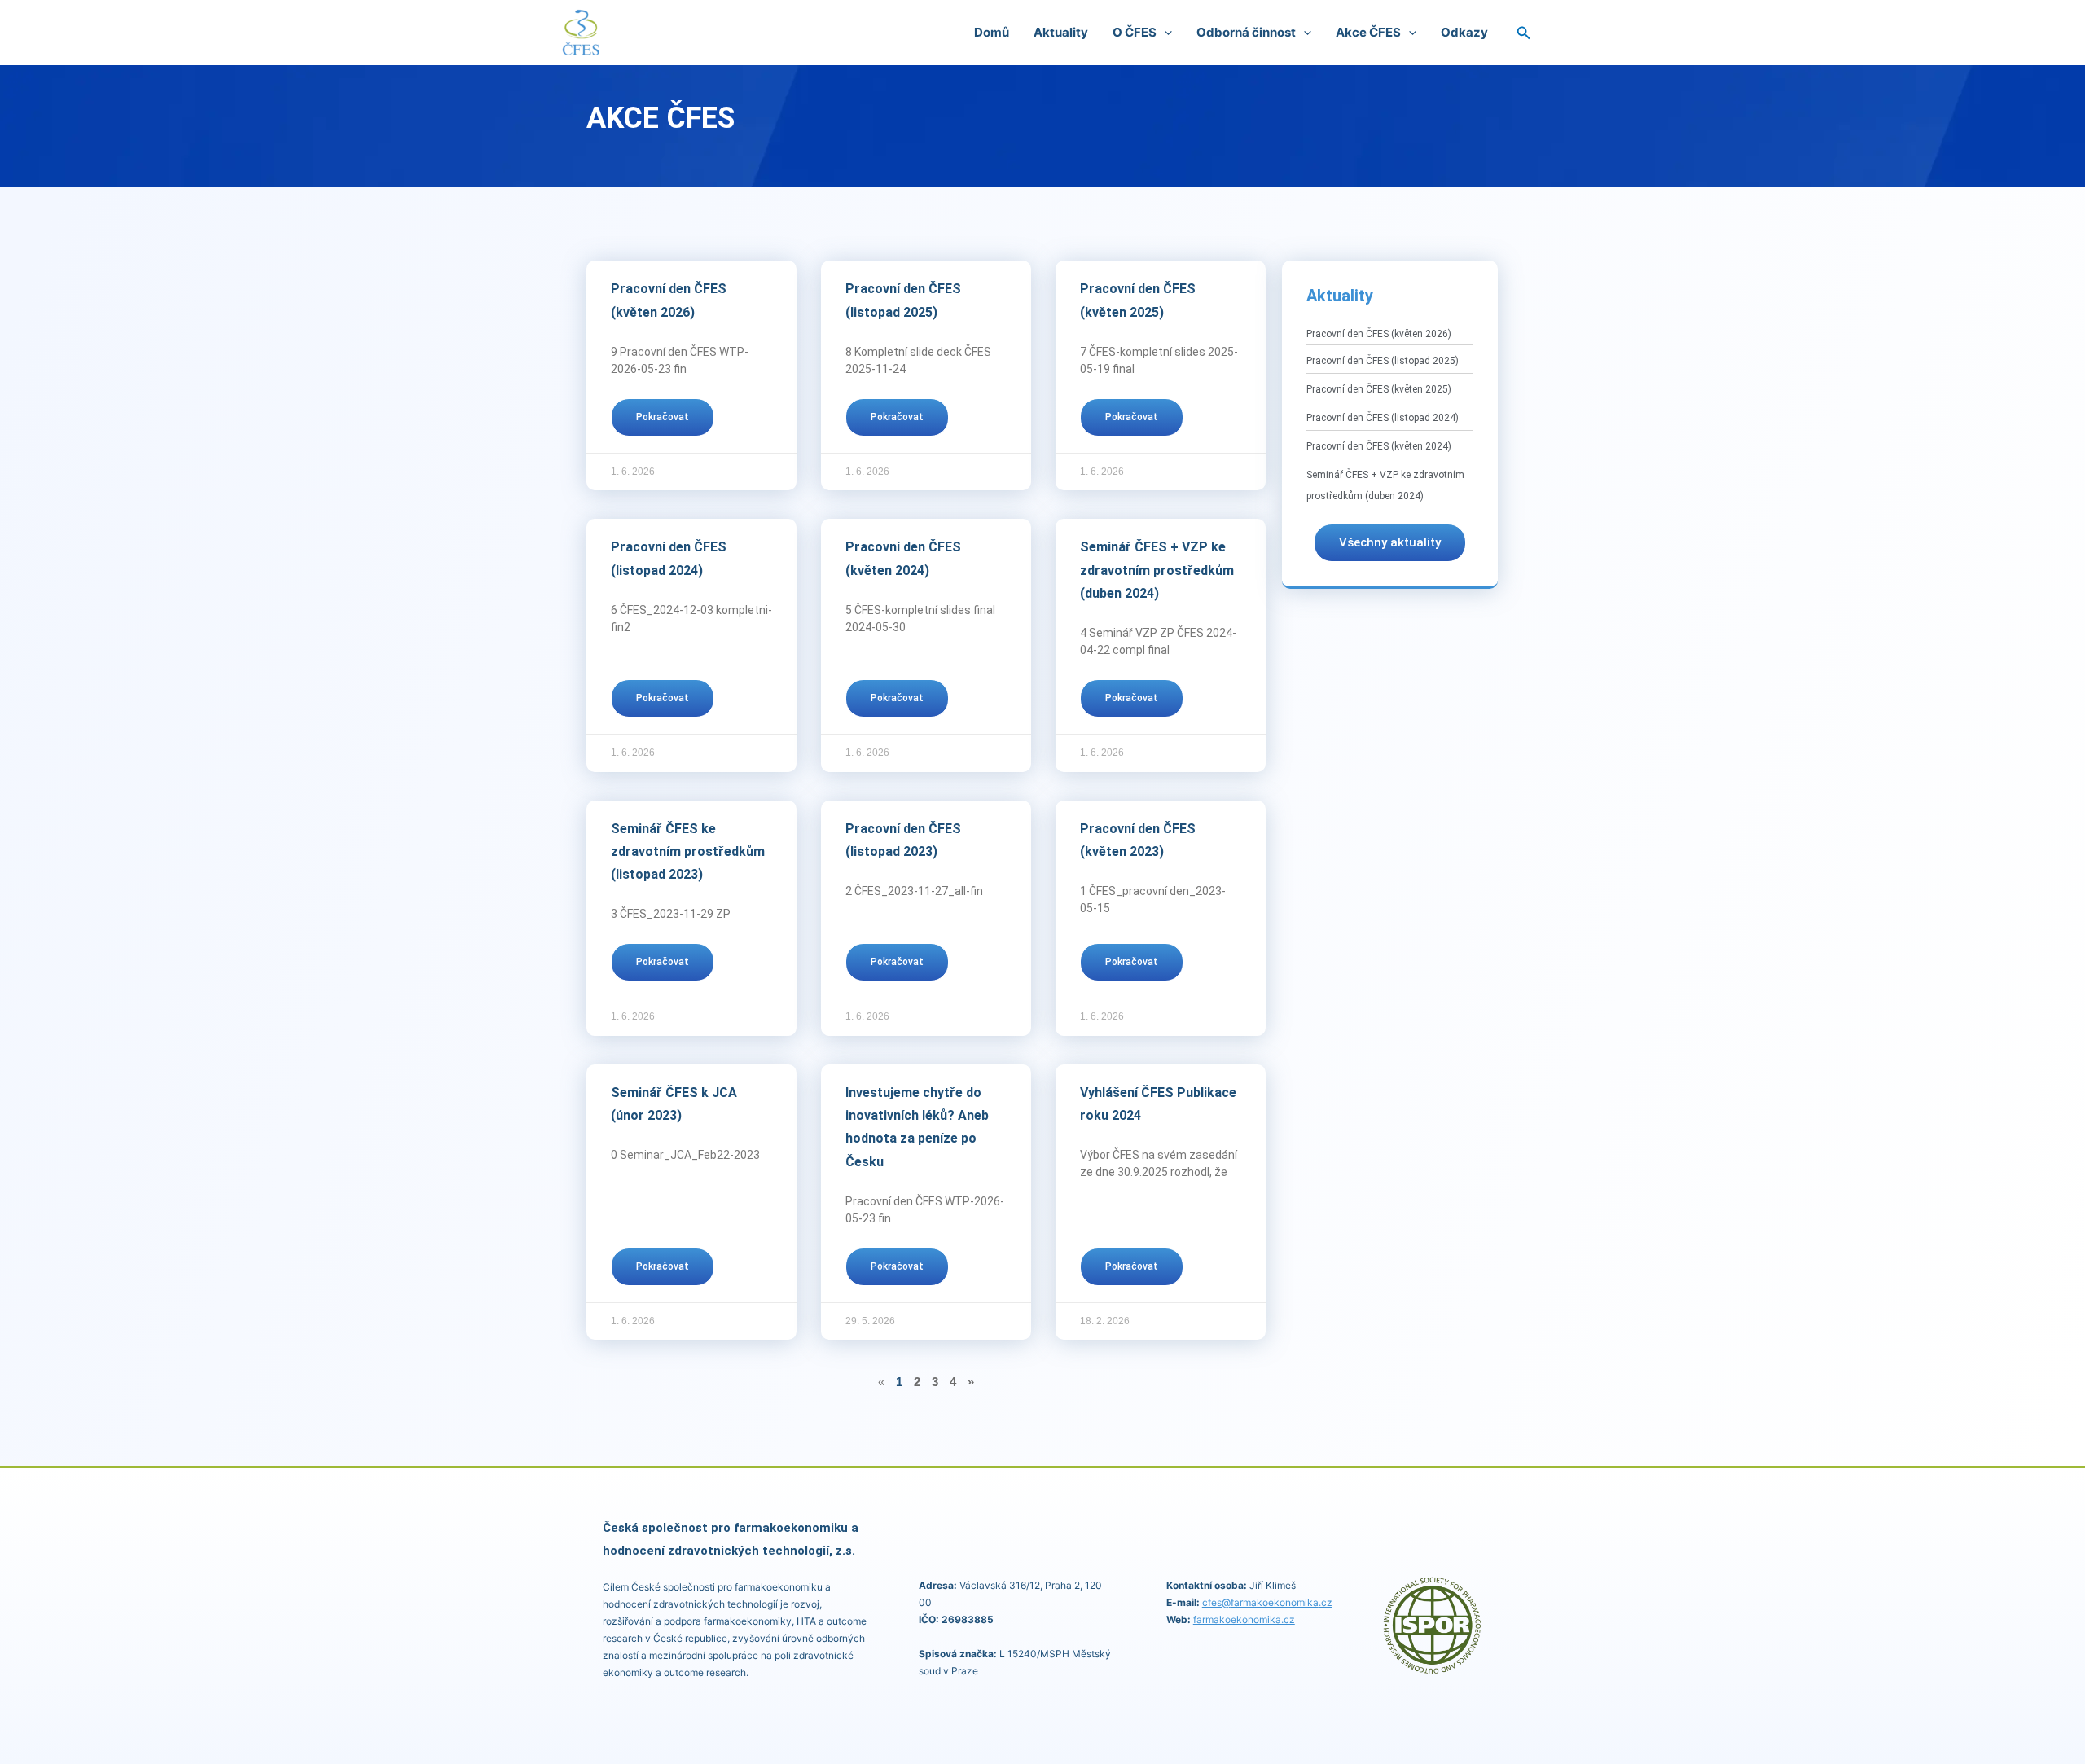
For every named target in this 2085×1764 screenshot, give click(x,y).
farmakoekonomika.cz (1244, 1619)
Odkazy (1464, 32)
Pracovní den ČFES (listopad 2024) (1383, 418)
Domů (992, 32)
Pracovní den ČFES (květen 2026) (1379, 334)
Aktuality (1061, 32)
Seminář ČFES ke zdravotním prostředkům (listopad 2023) (688, 852)
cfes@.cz (1267, 1602)
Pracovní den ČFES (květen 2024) (1379, 446)
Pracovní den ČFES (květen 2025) (1379, 389)
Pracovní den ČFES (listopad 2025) (1383, 361)
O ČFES (1135, 32)
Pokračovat (663, 417)
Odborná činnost (1246, 32)
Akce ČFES (1368, 32)
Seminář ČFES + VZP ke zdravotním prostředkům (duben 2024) (1157, 570)
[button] (1164, 33)
